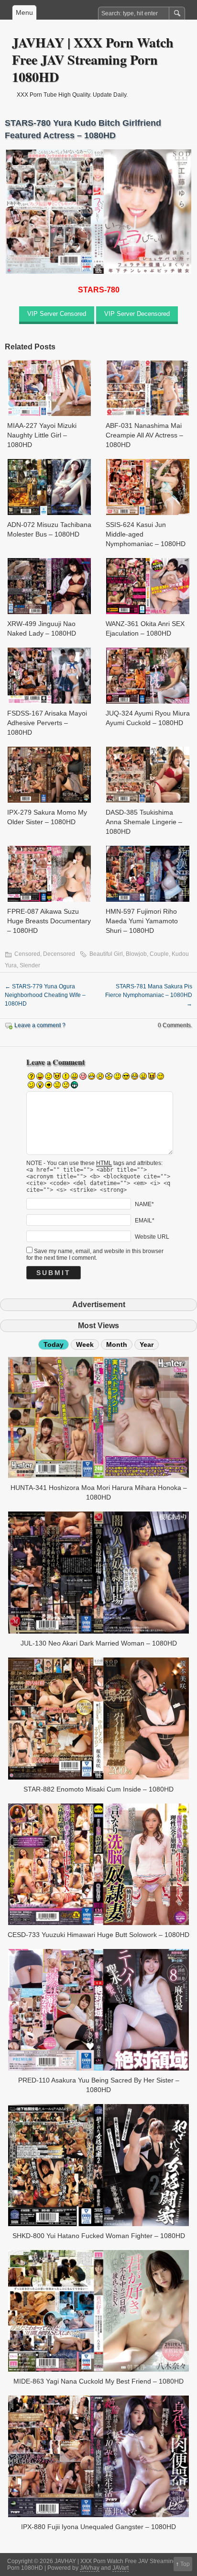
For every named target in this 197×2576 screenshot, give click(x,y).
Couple (159, 954)
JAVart (120, 2568)
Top (185, 2564)
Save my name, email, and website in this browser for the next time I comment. (95, 1254)
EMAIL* (145, 1220)
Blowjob (136, 954)
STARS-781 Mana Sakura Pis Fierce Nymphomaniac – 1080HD (149, 995)
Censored (27, 954)
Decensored (59, 954)
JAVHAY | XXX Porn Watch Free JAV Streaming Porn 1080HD (93, 60)
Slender (30, 965)
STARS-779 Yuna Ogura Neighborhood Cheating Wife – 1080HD (45, 995)
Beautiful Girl (106, 954)
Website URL (152, 1236)
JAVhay (90, 2568)
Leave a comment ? (40, 1025)
